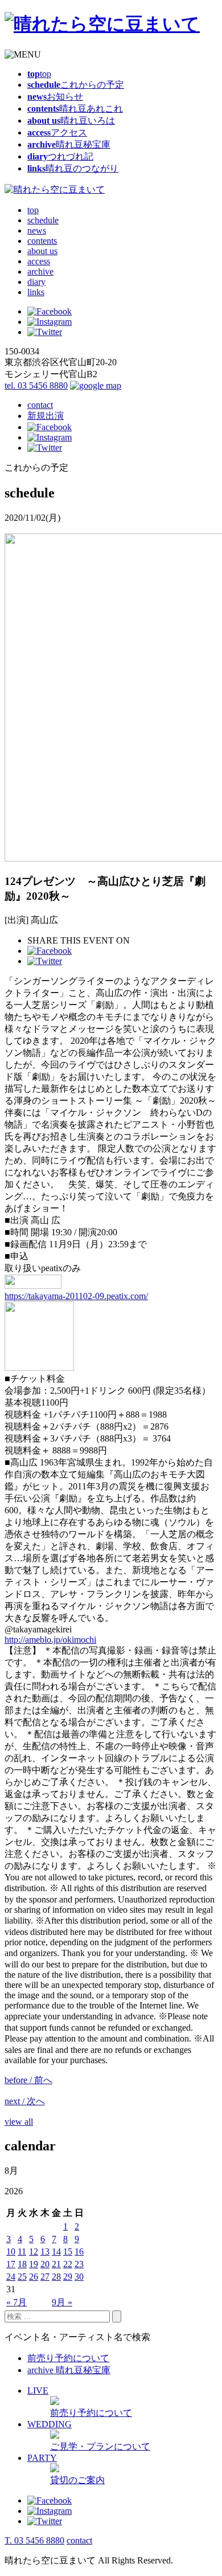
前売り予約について (68, 2358)
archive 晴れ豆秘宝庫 (69, 2370)
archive (40, 272)
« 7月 (17, 2302)
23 (79, 2264)
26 (34, 2277)
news (37, 230)
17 (11, 2264)
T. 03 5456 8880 (34, 2540)
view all (19, 2122)
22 (68, 2264)
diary (36, 282)
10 (11, 2252)
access (39, 261)
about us (42, 251)
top (33, 210)
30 (79, 2277)
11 (22, 2252)
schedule (43, 220)
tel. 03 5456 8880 (36, 385)
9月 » (62, 2302)
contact (40, 405)
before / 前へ (28, 2080)
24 (11, 2277)
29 (68, 2277)
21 (56, 2264)
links (36, 292)
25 (22, 2277)
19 (34, 2264)
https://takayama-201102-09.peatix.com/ (76, 1296)
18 (22, 2264)
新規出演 (46, 416)
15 (68, 2252)
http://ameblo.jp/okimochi (50, 1640)
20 (45, 2264)
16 (79, 2252)
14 (56, 2252)
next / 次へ (25, 2101)
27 (45, 2277)
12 (34, 2252)
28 (56, 2277)
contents (42, 241)
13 (45, 2252)
